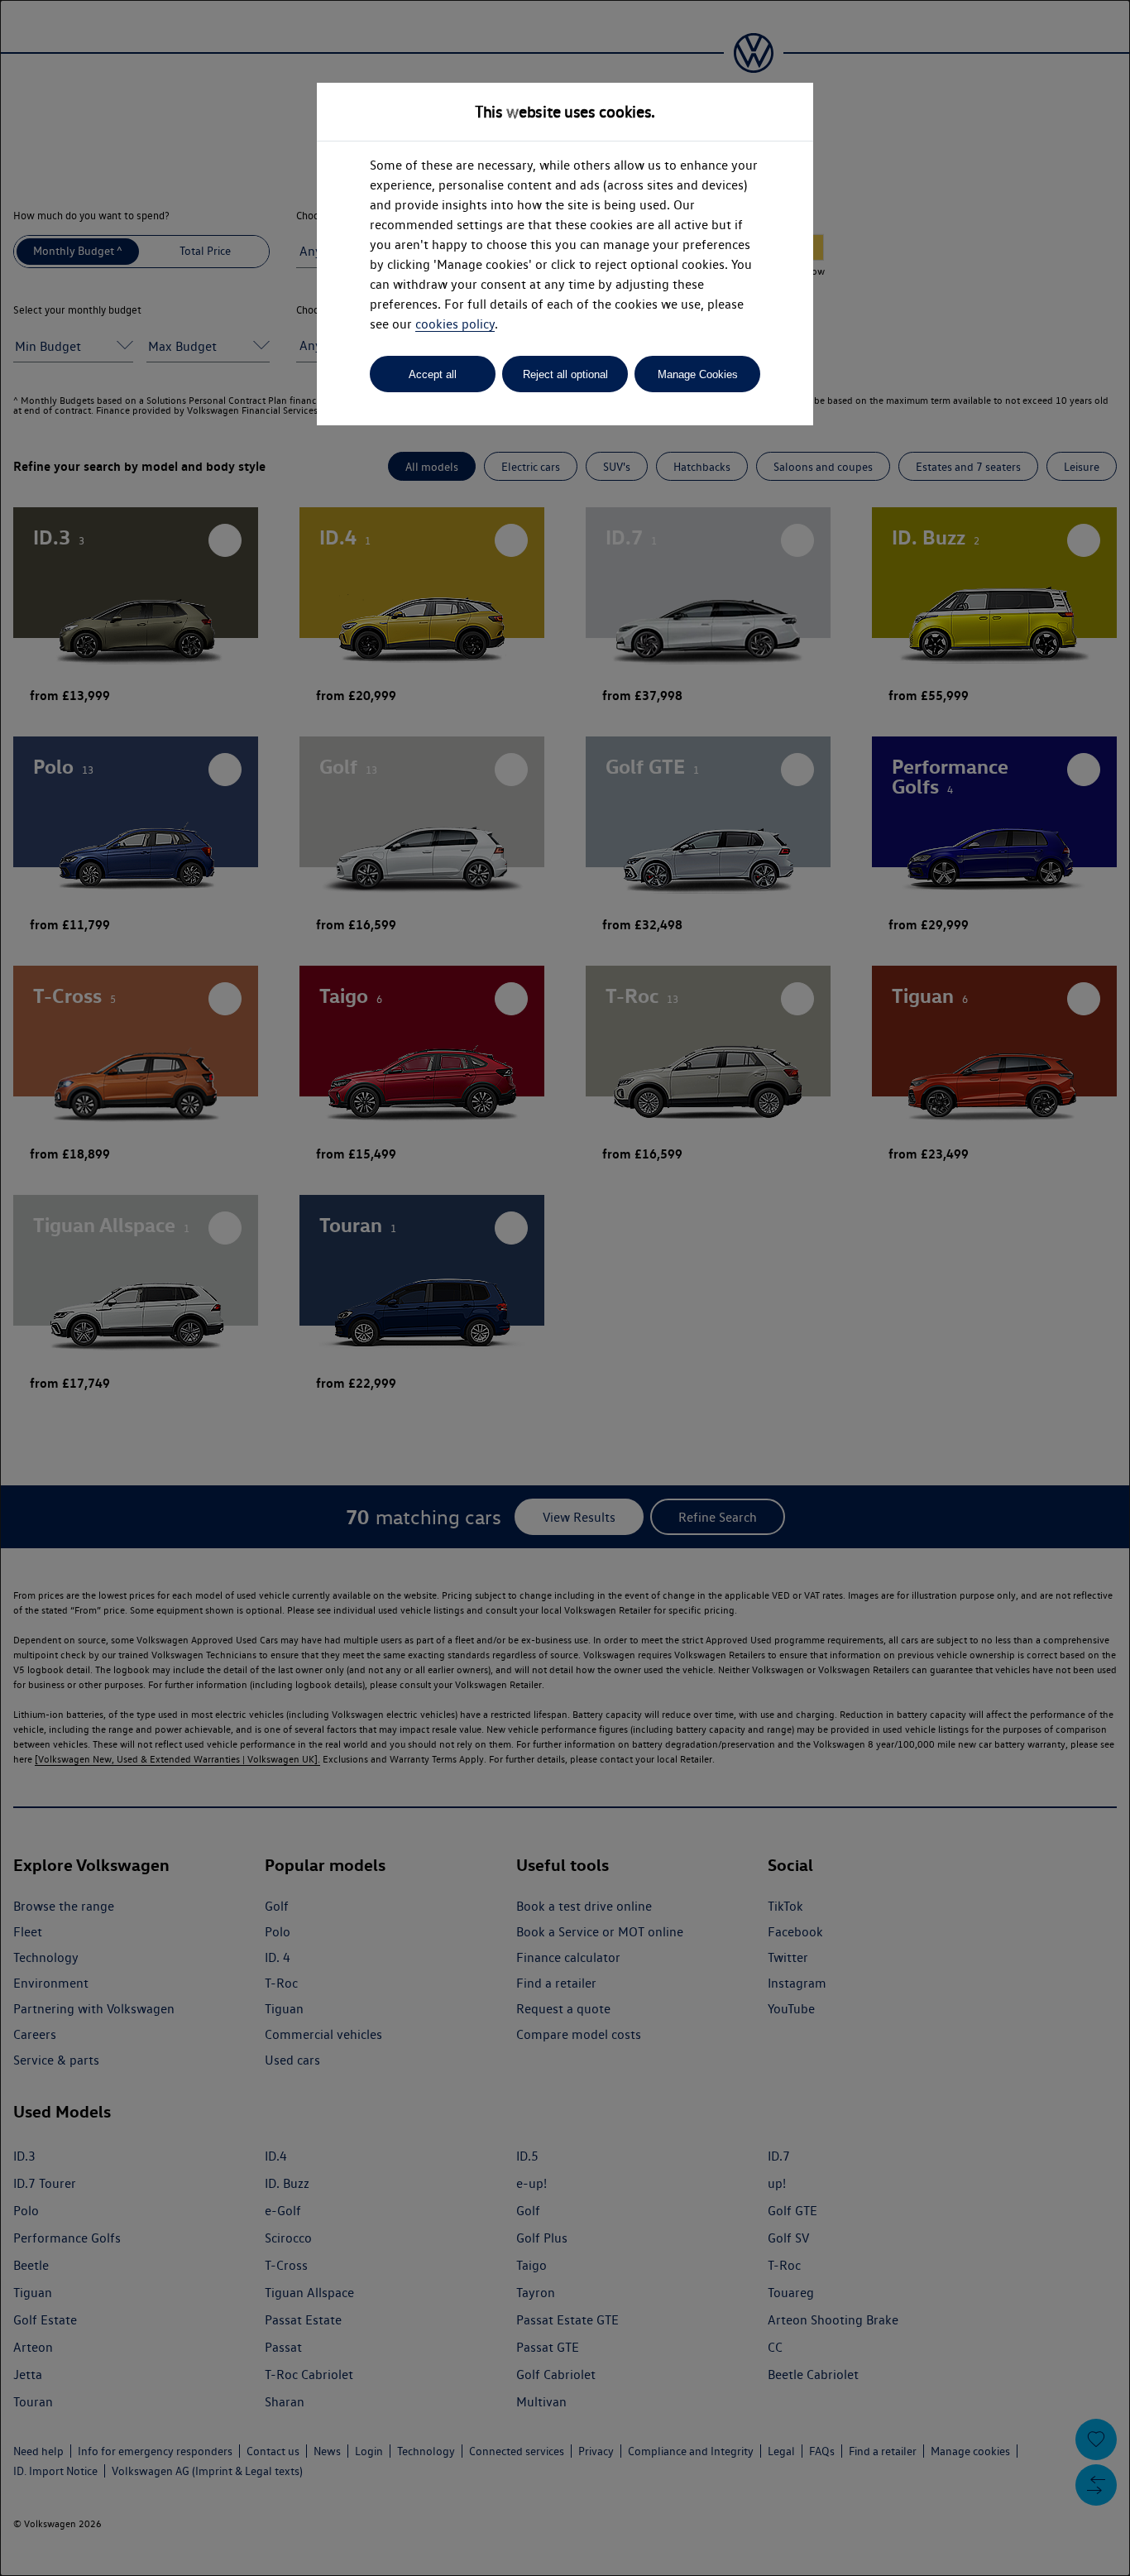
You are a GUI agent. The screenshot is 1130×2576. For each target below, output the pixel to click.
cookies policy (455, 324)
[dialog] (565, 1288)
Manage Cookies (698, 374)
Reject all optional (565, 374)
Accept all (433, 374)
